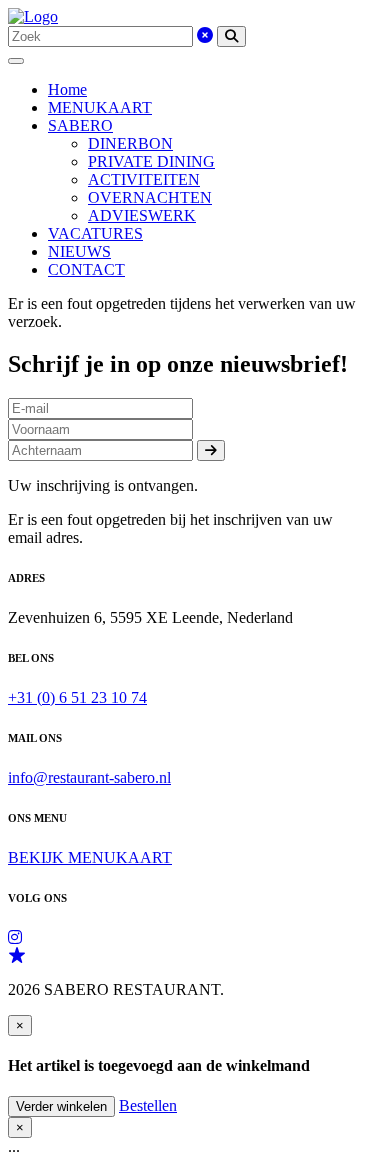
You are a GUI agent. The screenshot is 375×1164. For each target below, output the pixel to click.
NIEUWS (79, 251)
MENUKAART (100, 107)
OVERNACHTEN (150, 197)
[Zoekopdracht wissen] (205, 35)
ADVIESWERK (142, 215)
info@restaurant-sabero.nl (89, 777)
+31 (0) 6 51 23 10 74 (77, 697)
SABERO (80, 125)
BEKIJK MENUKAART (90, 857)
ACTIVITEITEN (144, 179)
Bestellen (148, 1105)
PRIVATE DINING (151, 161)
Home (67, 89)
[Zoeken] (231, 36)
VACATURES (95, 233)
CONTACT (86, 269)
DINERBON (130, 143)
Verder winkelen (61, 1106)
